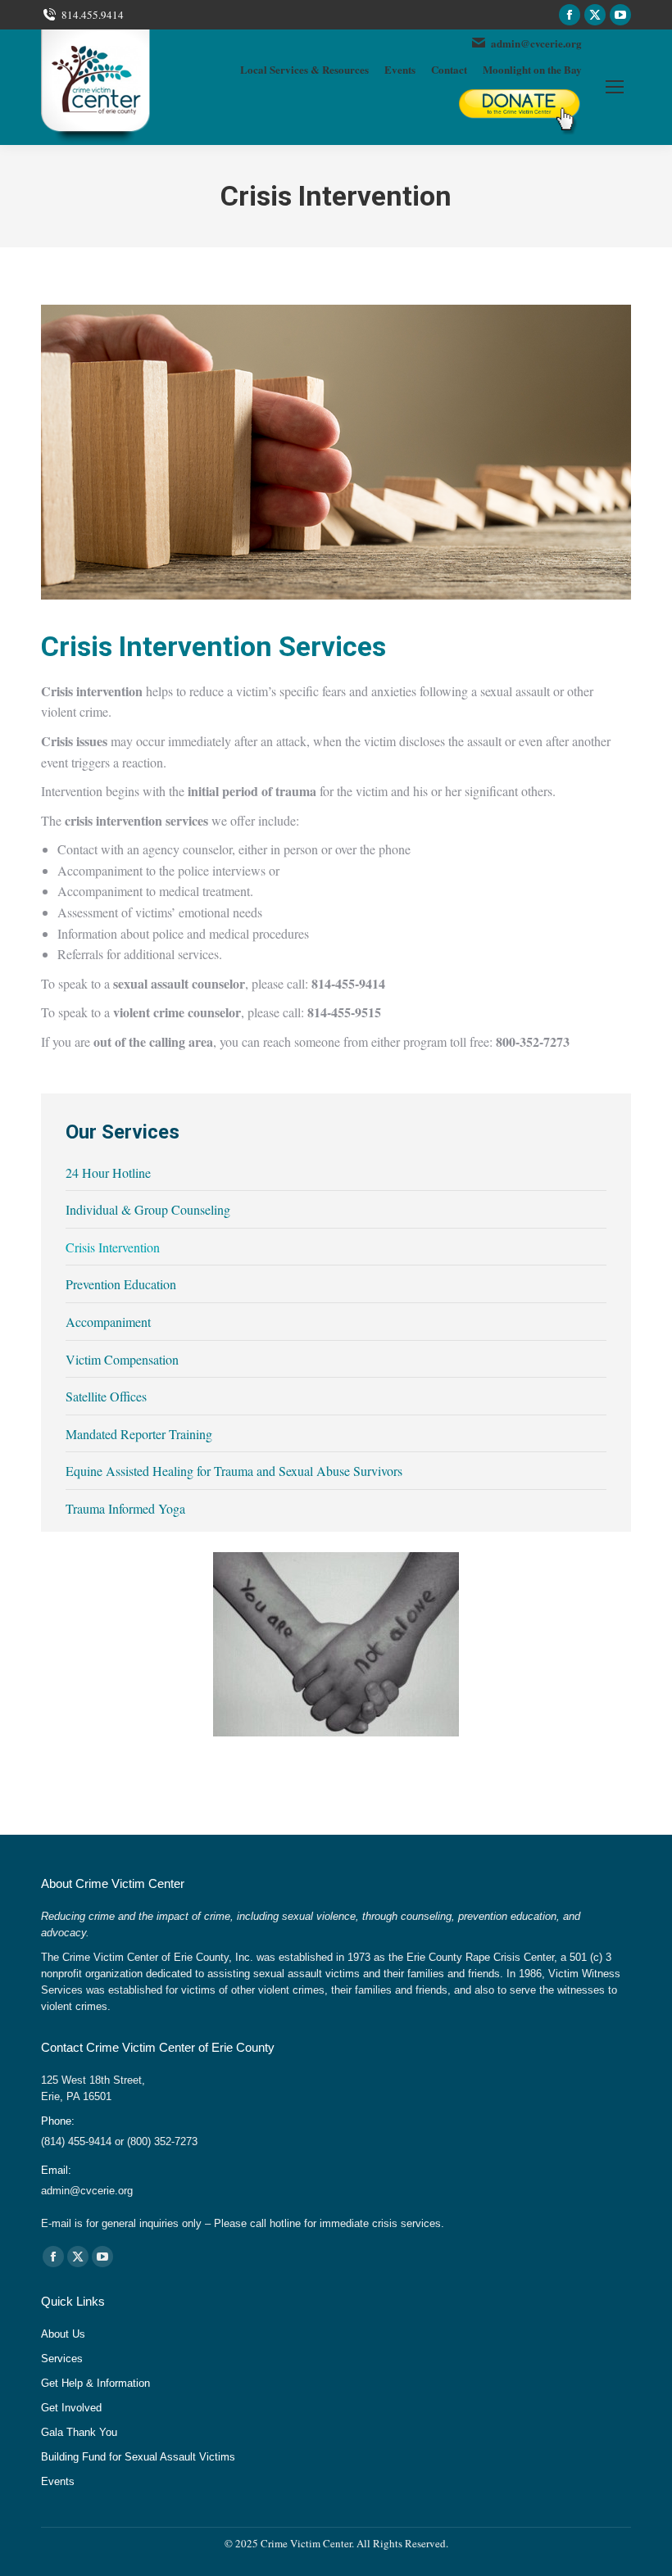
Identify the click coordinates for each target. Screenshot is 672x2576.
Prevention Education (121, 1284)
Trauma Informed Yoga (125, 1508)
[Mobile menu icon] (615, 87)
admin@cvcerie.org (536, 43)
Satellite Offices (106, 1396)
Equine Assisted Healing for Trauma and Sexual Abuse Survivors (234, 1471)
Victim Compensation (122, 1359)
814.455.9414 (93, 15)
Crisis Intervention (113, 1247)
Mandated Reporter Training (139, 1434)
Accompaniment (108, 1322)
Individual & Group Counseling (148, 1209)
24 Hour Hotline (108, 1173)
